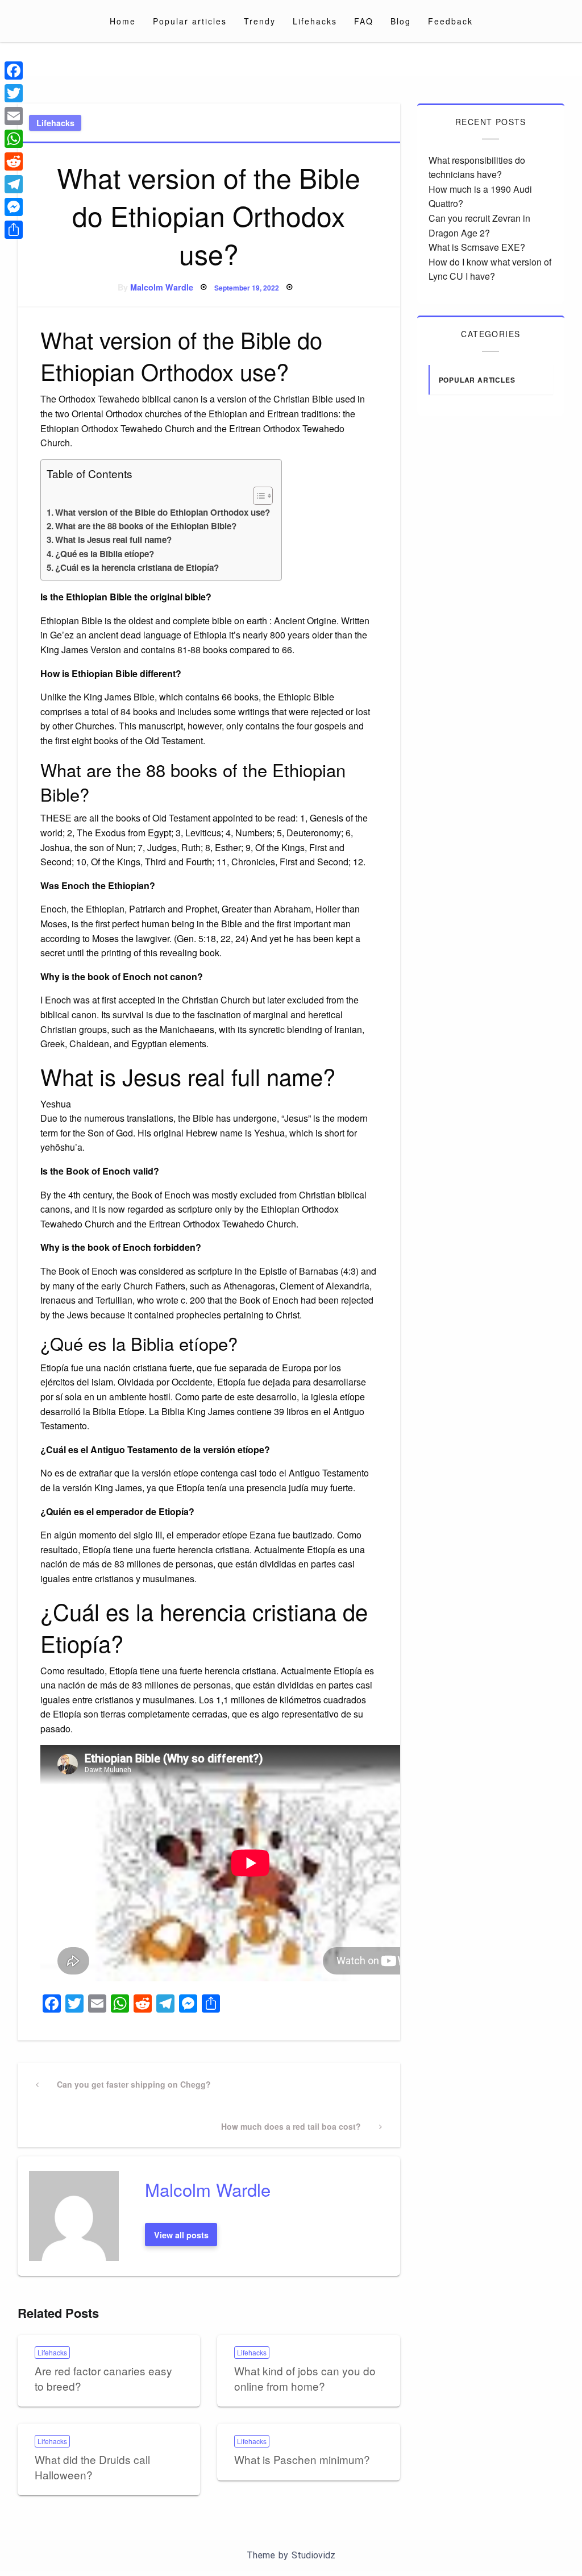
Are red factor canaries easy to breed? (103, 2378)
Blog (401, 21)
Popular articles (190, 21)
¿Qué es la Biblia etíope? (105, 554)
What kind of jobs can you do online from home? (305, 2378)
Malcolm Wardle (162, 287)
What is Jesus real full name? (113, 540)
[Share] (14, 230)
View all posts (181, 2235)
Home (123, 21)
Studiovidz (313, 2555)
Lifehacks (315, 21)
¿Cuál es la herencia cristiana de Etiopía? (137, 567)
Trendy (260, 21)
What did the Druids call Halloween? (92, 2467)
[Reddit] (14, 161)
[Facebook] (14, 70)
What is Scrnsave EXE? (477, 247)
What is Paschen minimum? (302, 2459)
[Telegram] (14, 184)
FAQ (364, 21)
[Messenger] (14, 207)
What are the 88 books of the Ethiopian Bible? (146, 526)
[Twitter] (14, 93)
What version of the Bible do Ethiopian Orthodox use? (163, 512)
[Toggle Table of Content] (257, 496)
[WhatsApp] (14, 139)
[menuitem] (123, 21)
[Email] (14, 116)
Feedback (450, 21)
